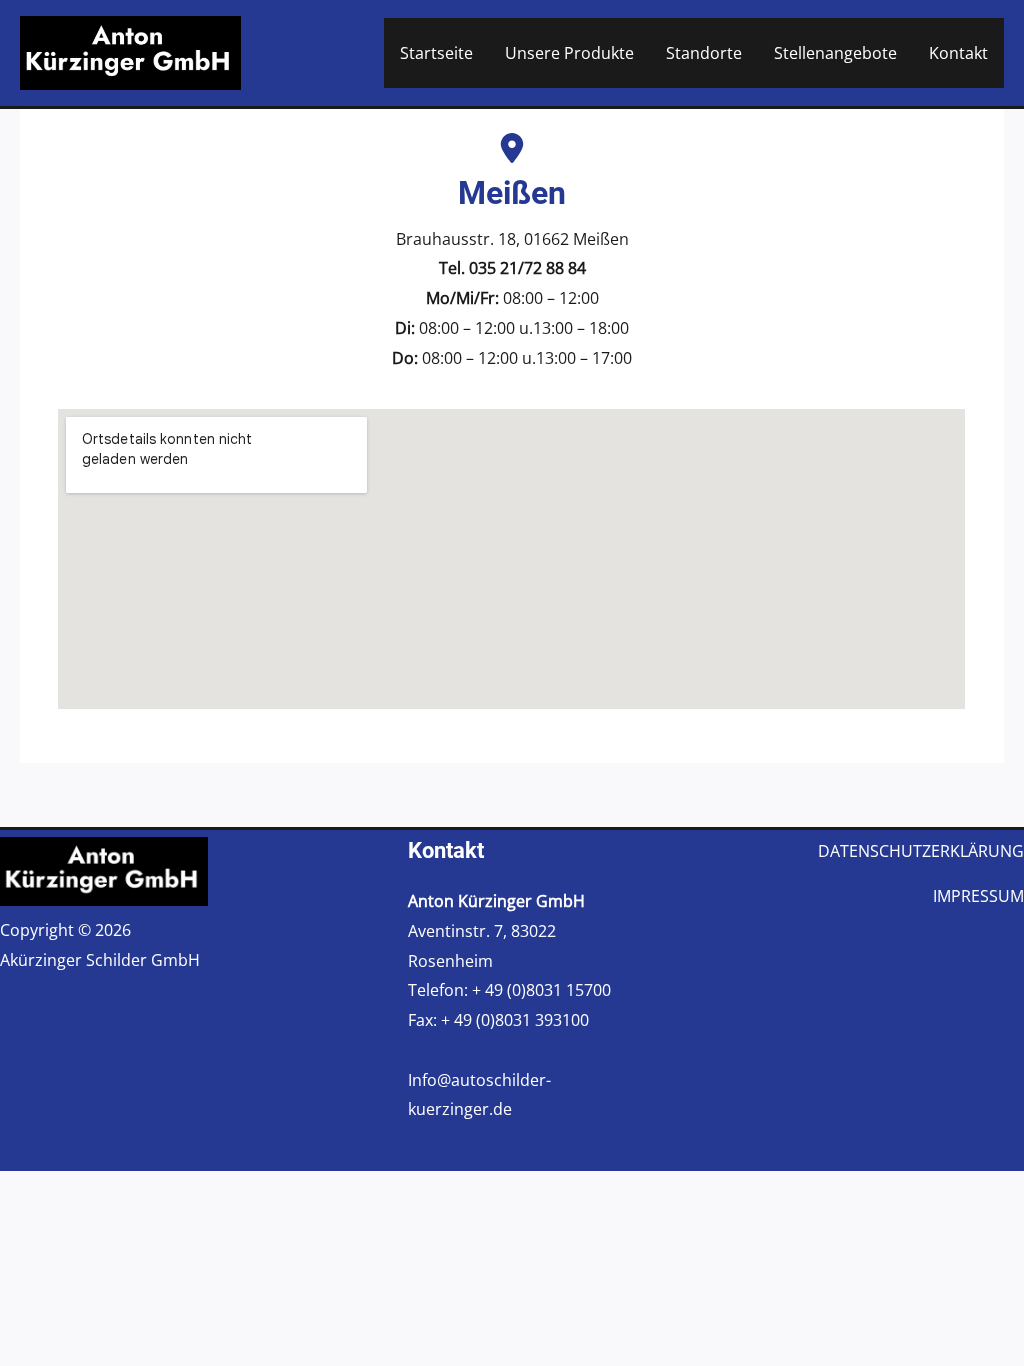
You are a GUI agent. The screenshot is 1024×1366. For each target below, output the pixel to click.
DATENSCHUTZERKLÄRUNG (921, 851)
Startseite (436, 53)
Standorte (704, 53)
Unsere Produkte (569, 53)
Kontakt (958, 53)
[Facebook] (825, 1029)
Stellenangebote (835, 53)
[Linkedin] (869, 1029)
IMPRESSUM (978, 896)
